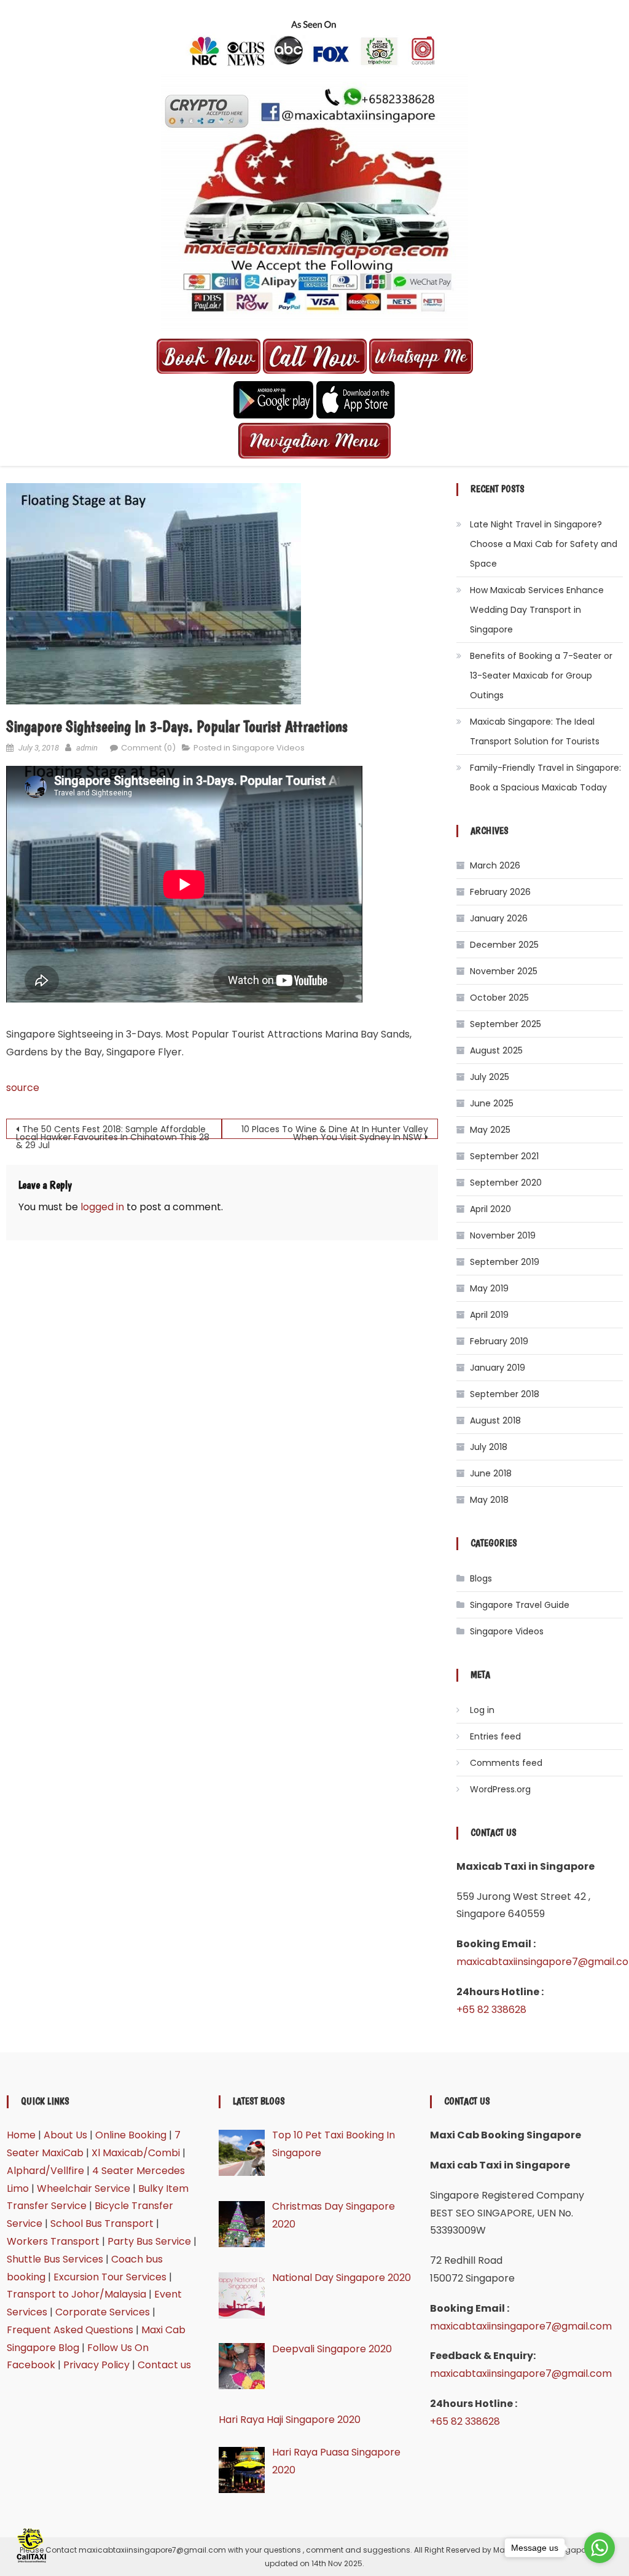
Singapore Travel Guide (520, 1605)
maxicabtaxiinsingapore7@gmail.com (521, 2326)
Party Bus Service (149, 2241)
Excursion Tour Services (110, 2277)
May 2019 (489, 1288)
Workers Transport (53, 2241)
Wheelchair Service (84, 2188)
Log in (482, 1710)
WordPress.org (500, 1789)
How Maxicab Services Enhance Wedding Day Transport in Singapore (537, 610)
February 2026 (500, 892)
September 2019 (505, 1262)
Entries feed (495, 1736)
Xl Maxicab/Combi (136, 2153)
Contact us (164, 2365)
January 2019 (498, 1368)
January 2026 (499, 918)
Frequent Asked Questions (70, 2330)
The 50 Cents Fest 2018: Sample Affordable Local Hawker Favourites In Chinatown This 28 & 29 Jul (113, 1131)
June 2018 (491, 1473)
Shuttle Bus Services (55, 2259)
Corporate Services (103, 2312)
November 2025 (504, 971)
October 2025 (499, 998)
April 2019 (489, 1315)
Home (21, 2135)
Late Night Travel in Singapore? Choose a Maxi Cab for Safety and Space (544, 544)
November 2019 (503, 1235)
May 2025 (490, 1130)
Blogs (481, 1578)
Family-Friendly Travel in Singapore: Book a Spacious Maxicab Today (545, 778)
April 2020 (490, 1209)
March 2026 (495, 865)
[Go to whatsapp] (600, 2548)
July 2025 (490, 1077)
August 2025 (496, 1050)
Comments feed (506, 1763)
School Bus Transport (102, 2223)
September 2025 (506, 1024)
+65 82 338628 (491, 2010)
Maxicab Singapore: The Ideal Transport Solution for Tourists (535, 731)
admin (87, 748)
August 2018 (495, 1420)
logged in (102, 1207)
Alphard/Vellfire (45, 2171)
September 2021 (504, 1156)
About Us (65, 2135)
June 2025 (492, 1103)
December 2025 (504, 945)
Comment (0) (148, 748)
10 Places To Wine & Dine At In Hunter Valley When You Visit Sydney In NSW (335, 1131)
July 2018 (489, 1447)
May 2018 (489, 1500)
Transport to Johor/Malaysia (76, 2294)
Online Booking (131, 2135)
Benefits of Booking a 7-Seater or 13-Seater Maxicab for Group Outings (541, 676)
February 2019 (499, 1341)
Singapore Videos (268, 748)
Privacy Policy (96, 2365)
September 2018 (505, 1394)
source (23, 1088)
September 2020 (506, 1183)
